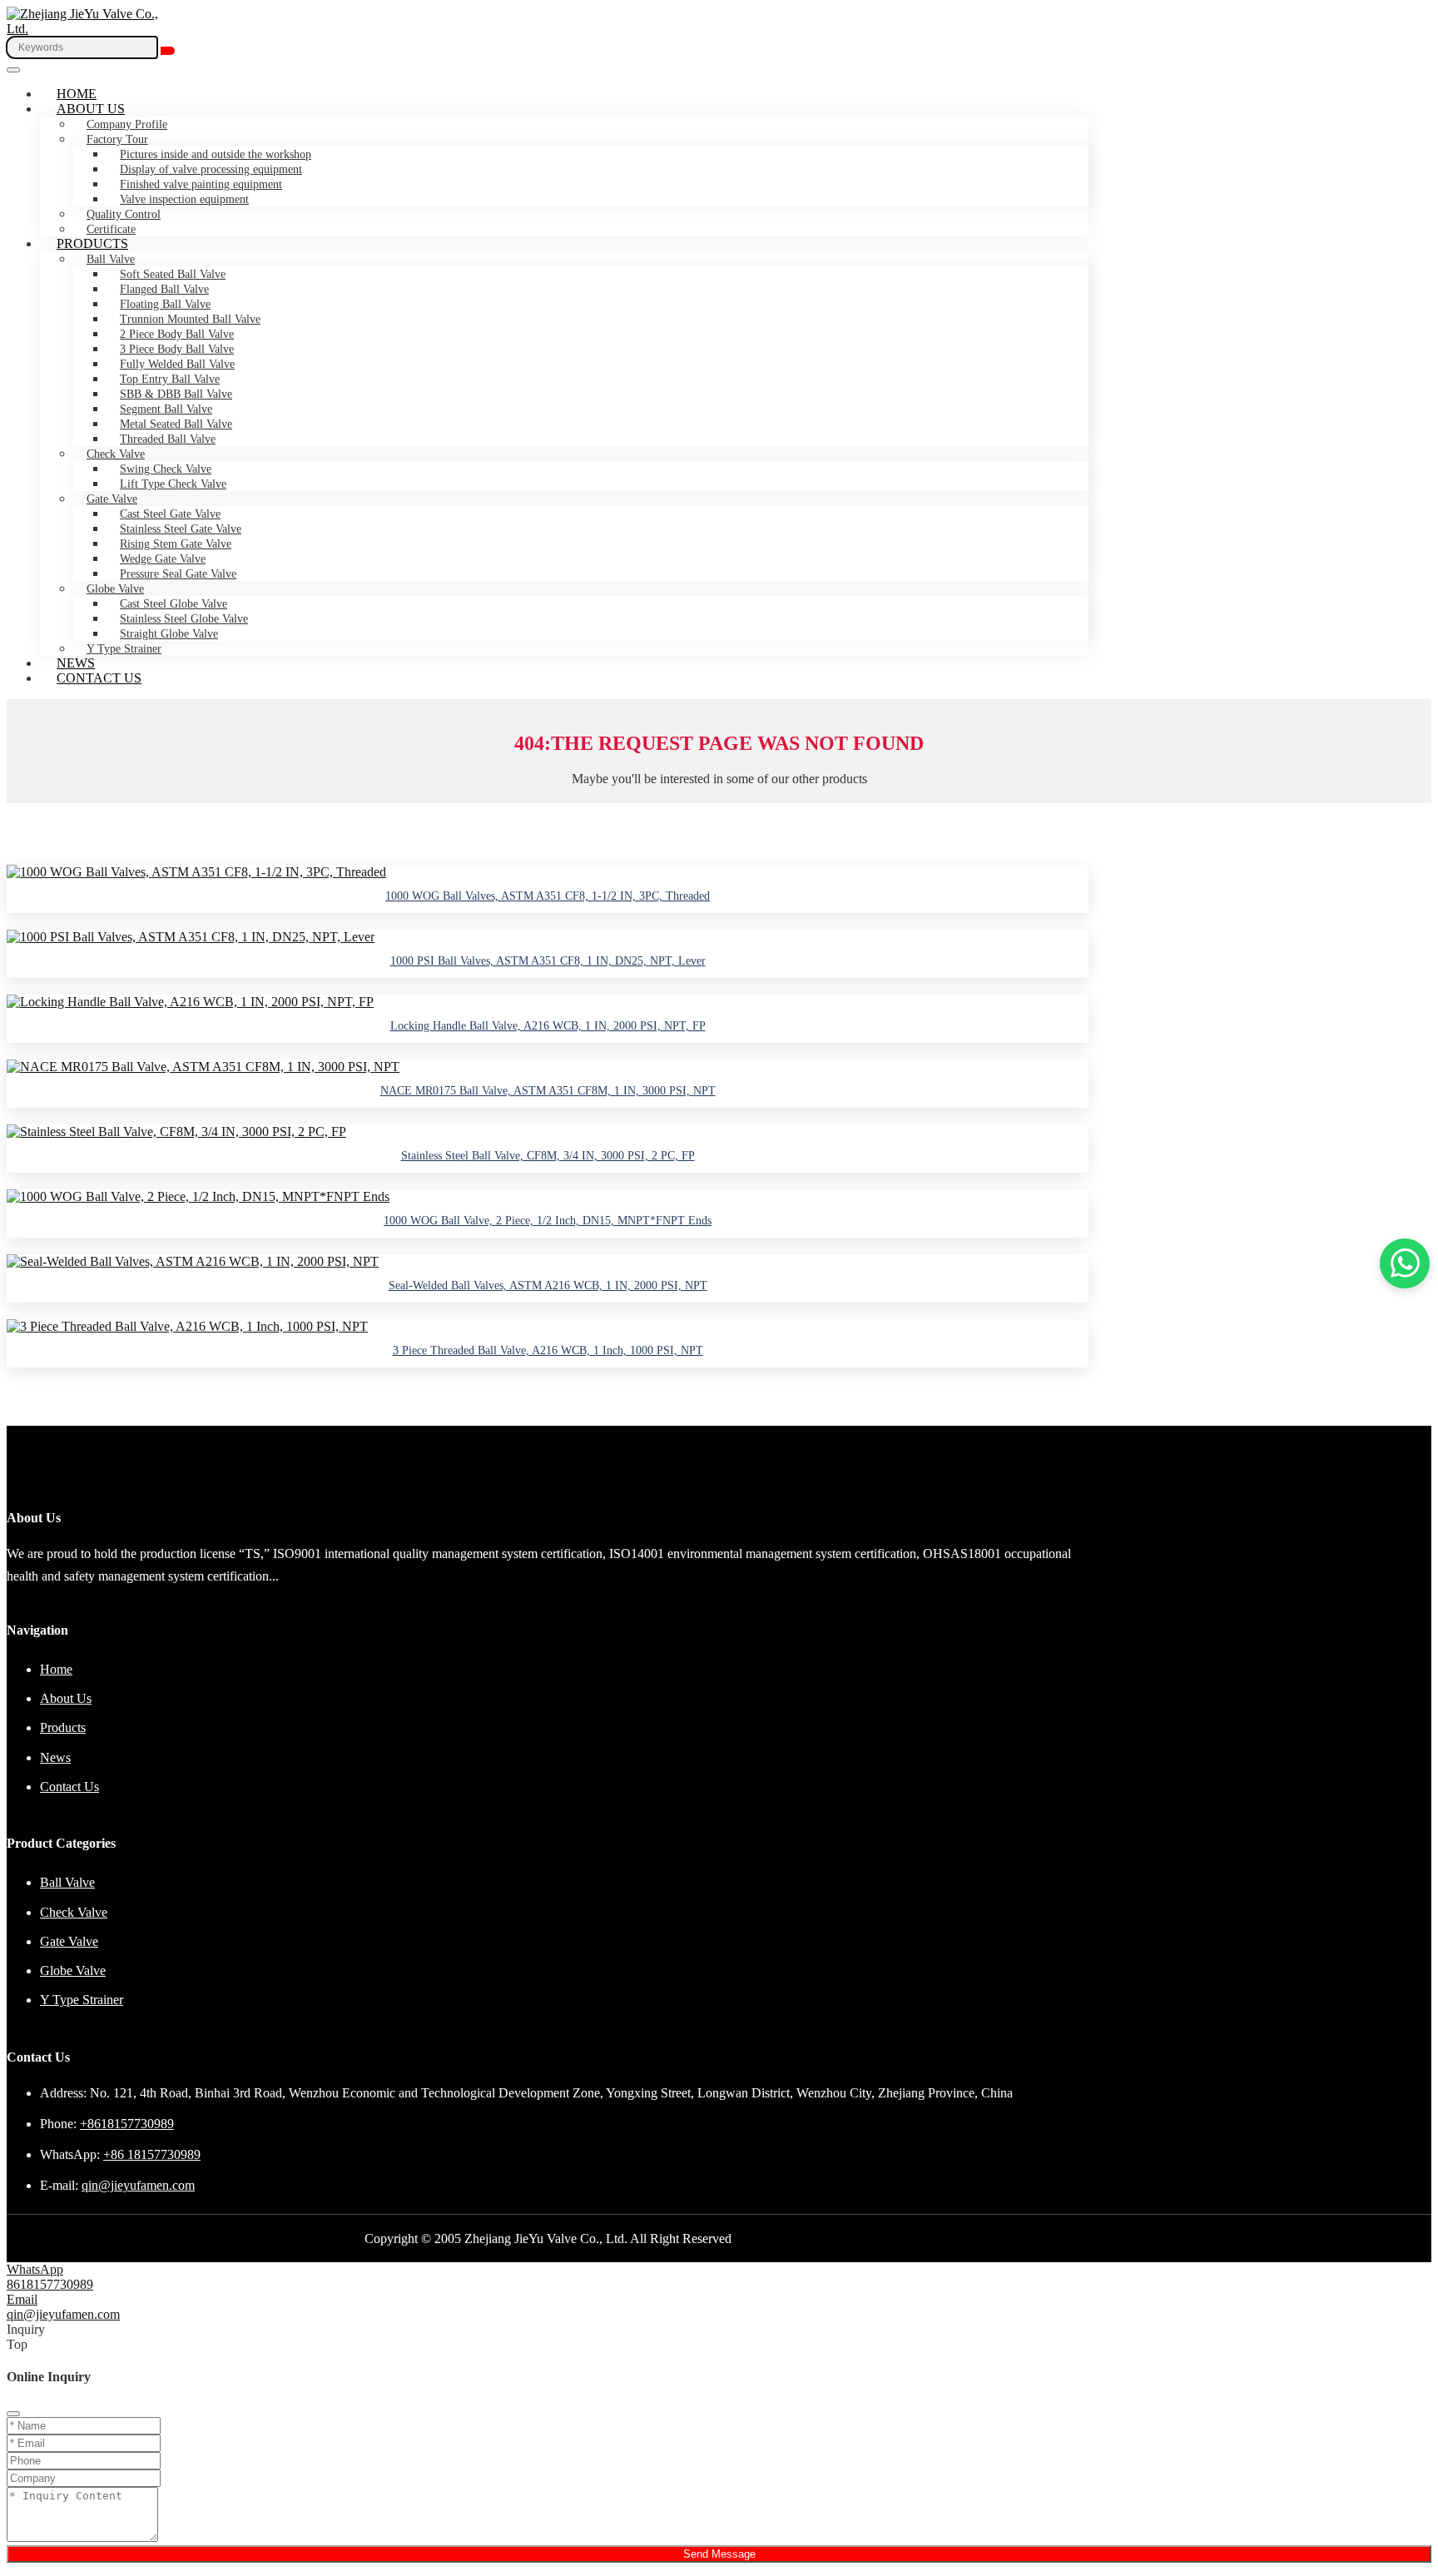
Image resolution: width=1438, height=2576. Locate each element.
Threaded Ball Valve (168, 439)
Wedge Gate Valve (163, 559)
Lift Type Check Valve (173, 484)
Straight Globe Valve (169, 634)
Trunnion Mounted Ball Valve (190, 319)
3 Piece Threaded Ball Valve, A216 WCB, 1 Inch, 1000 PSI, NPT (548, 1350)
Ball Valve (111, 259)
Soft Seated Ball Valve (173, 274)
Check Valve (116, 454)
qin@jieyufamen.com (138, 2185)
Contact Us (99, 678)
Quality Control (124, 214)
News (76, 663)
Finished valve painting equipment (201, 184)
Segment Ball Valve (166, 409)
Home (77, 94)
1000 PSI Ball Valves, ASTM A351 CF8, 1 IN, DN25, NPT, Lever (548, 961)
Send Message (719, 2554)
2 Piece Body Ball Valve (177, 334)
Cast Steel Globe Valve (174, 604)
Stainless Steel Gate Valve (181, 529)
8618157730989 (50, 2284)
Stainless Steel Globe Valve (184, 619)
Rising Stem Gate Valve (176, 544)
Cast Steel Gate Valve (170, 514)
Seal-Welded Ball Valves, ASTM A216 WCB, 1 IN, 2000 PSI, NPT (548, 1286)
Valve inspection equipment (184, 199)
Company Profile (127, 124)
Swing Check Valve (166, 469)
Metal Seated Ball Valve (176, 424)
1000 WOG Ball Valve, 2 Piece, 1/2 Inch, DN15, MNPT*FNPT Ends (548, 1221)
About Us (91, 109)
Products (92, 243)
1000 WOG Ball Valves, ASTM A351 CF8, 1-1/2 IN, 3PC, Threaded (548, 896)
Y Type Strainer (124, 649)
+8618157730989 (127, 2124)
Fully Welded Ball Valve (177, 364)
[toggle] (13, 70)
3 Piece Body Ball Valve (177, 349)
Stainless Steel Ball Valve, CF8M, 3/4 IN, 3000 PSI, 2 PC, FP (548, 1156)
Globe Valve (115, 589)
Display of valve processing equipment (211, 169)
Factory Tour (117, 139)
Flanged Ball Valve (164, 289)
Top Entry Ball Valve (170, 379)
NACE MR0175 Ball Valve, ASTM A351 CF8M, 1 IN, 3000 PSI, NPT (548, 1091)
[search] (168, 51)
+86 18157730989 (152, 2154)
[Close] (13, 2414)
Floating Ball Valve (165, 304)
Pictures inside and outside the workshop (216, 154)
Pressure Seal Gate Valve (178, 574)
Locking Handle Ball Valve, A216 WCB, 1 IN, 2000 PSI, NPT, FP (548, 1026)
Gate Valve (112, 499)
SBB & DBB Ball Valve (176, 394)
